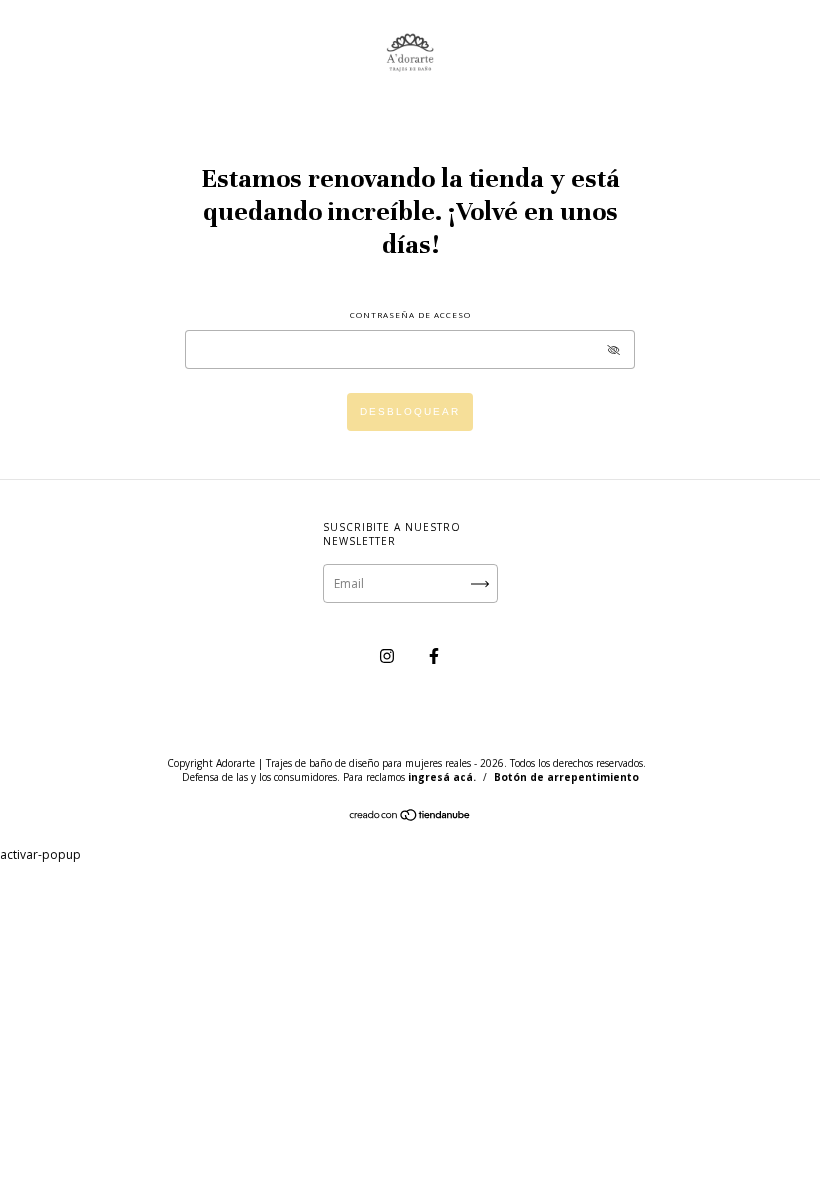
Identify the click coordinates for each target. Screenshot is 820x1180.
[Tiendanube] (410, 817)
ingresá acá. (442, 777)
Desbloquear (410, 411)
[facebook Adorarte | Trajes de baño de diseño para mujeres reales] (434, 655)
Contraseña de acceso (410, 314)
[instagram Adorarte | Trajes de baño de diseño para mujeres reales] (388, 655)
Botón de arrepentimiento (566, 777)
